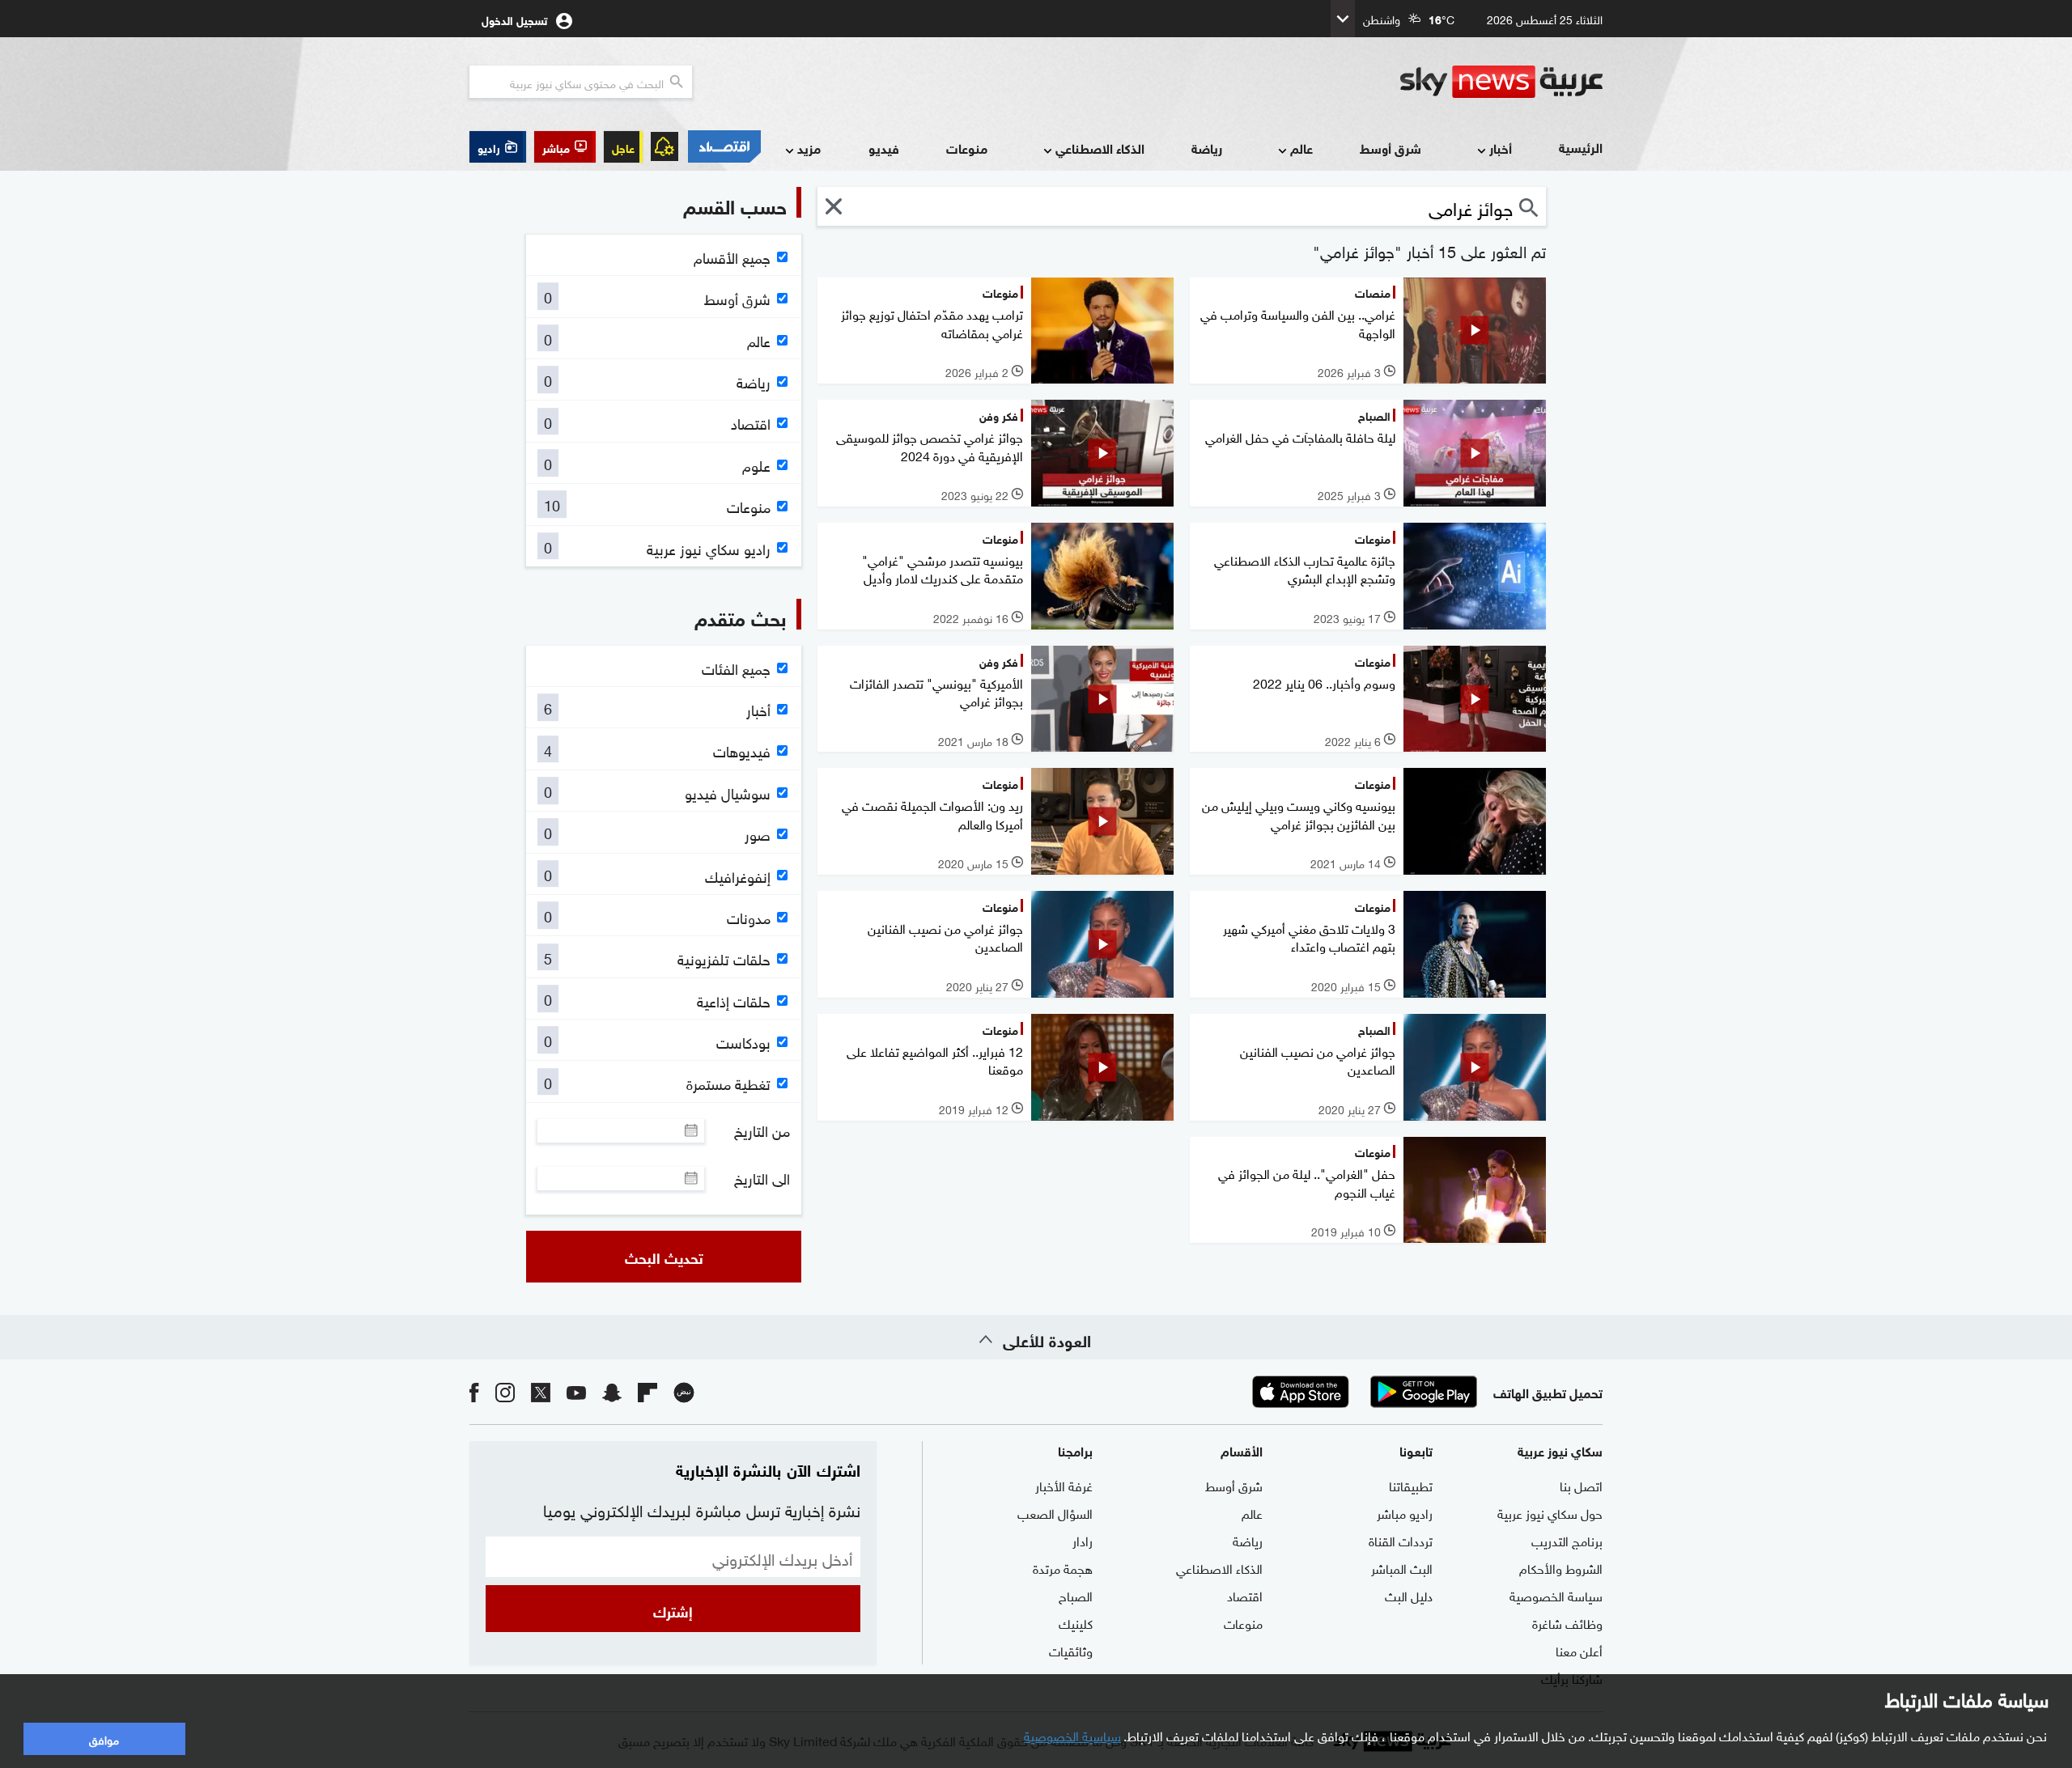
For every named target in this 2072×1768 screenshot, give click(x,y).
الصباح (1076, 1595)
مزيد (809, 148)
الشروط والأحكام (1561, 1567)
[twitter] (541, 1391)
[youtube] (576, 1391)
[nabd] (684, 1391)
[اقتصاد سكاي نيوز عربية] (724, 146)
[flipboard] (647, 1391)
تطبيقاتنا (1411, 1485)
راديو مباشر (1405, 1512)
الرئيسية (1581, 147)
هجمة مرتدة (1063, 1567)
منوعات (967, 148)
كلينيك (1076, 1622)
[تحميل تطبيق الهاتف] (1362, 1392)
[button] (565, 147)
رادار (1083, 1540)
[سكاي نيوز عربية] (1501, 82)
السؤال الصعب (1055, 1512)
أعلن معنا (1579, 1650)
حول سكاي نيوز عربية (1550, 1512)
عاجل (623, 147)
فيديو (884, 148)
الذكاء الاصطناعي (1100, 148)
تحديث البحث (664, 1257)
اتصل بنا (1581, 1485)
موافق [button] (104, 1738)
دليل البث (1409, 1595)
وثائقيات (1071, 1650)
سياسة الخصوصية (1556, 1595)
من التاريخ (762, 1130)
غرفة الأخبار (1064, 1485)
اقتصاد (1245, 1595)
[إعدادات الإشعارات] (664, 146)
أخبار (1501, 148)
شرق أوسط (1391, 148)
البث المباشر (1402, 1567)
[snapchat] (612, 1391)
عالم (1301, 148)
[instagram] (505, 1391)
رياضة (1207, 148)
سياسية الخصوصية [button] (1072, 1735)
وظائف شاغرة (1567, 1622)
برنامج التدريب (1567, 1540)
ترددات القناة (1401, 1540)
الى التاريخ (762, 1178)
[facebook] (474, 1391)
